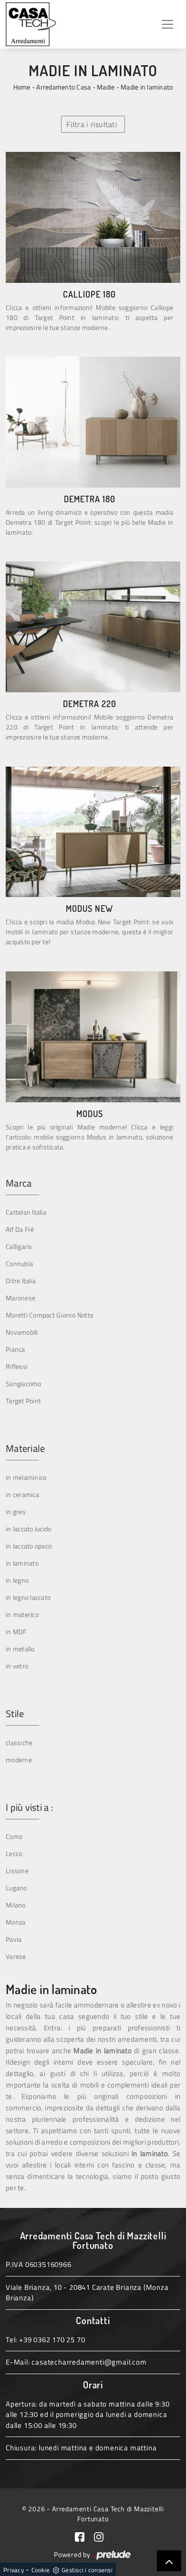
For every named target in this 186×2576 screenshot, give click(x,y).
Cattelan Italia (26, 1212)
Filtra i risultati (92, 124)
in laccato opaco (29, 1546)
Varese (16, 1956)
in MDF (16, 1632)
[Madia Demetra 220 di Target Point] (93, 627)
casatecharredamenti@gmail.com (89, 2362)
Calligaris (19, 1246)
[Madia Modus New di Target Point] (93, 832)
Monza (15, 1922)
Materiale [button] (25, 1448)
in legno (17, 1580)
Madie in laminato (147, 87)
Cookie (41, 2570)
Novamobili (22, 1332)
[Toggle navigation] (167, 24)
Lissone (17, 1871)
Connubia (19, 1263)
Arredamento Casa (63, 87)
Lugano (16, 1888)
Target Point (23, 1401)
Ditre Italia (21, 1281)
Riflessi (17, 1366)
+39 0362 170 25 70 (52, 2340)
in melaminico (26, 1477)
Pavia (14, 1939)
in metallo (20, 1649)
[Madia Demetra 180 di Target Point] (93, 422)
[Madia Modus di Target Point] (93, 1037)
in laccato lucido (28, 1529)
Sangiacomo (24, 1383)
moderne (19, 1760)
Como (14, 1836)
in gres (16, 1512)
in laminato (22, 1563)
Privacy (14, 2570)
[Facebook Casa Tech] (84, 2536)
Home (22, 87)
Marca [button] (19, 1183)
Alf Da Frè (20, 1229)
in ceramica (22, 1494)
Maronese (21, 1298)
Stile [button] (15, 1714)
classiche (19, 1742)
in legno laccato (28, 1597)
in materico (22, 1614)
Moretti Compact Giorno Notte (50, 1315)
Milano (16, 1905)
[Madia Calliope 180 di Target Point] (93, 217)
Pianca (15, 1349)
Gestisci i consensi (87, 2570)
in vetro (17, 1666)
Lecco (14, 1853)
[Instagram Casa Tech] (103, 2536)
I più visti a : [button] (29, 1807)
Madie (106, 87)
